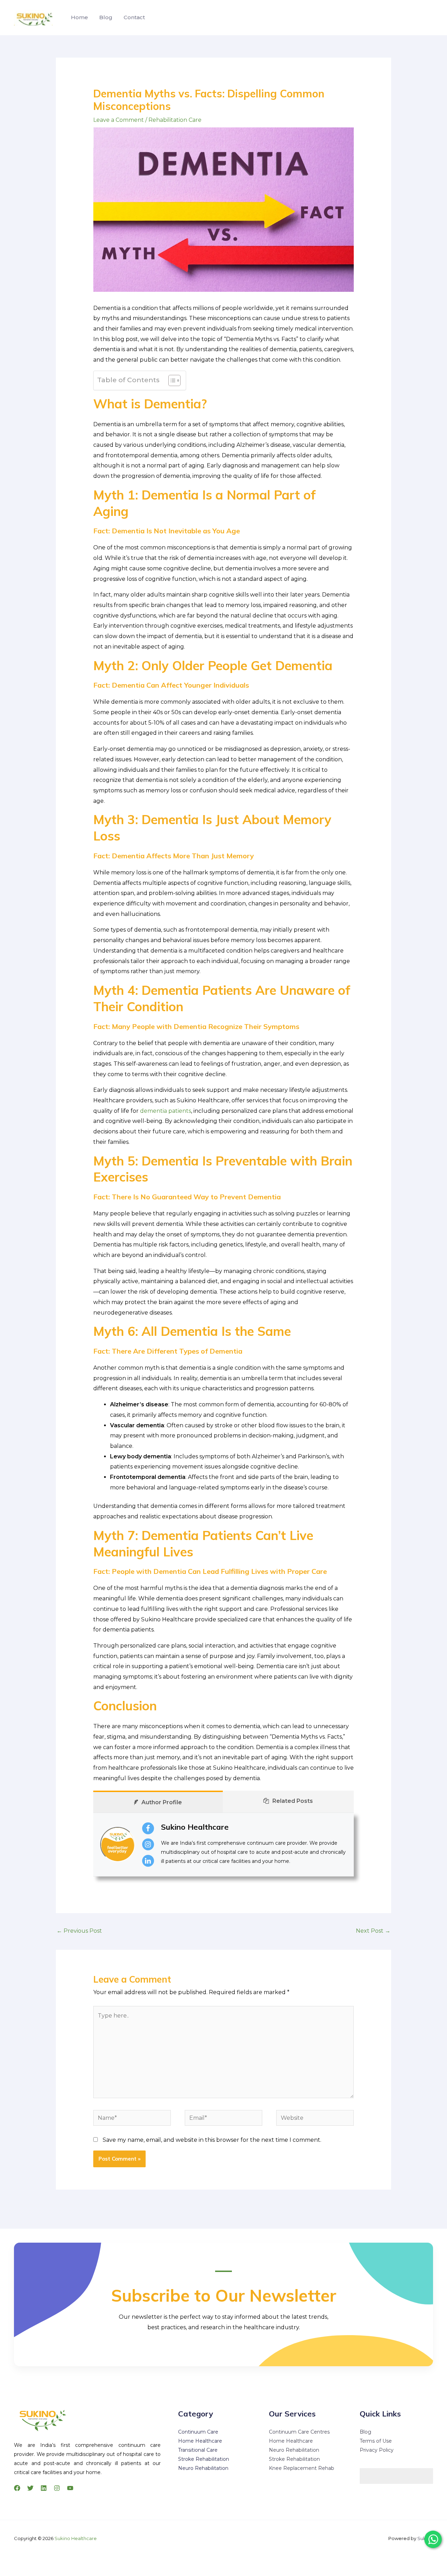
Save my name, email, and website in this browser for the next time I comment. (212, 2140)
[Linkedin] (44, 2488)
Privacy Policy (377, 2450)
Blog (106, 17)
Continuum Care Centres (299, 2432)
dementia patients (166, 1111)
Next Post (373, 1931)
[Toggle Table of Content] (171, 380)
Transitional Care (198, 2450)
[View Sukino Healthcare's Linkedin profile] (148, 1861)
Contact (134, 17)
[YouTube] (70, 2488)
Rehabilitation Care (175, 120)
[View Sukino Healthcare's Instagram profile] (148, 1844)
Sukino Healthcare (195, 1827)
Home (79, 17)
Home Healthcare (200, 2441)
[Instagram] (57, 2488)
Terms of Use (376, 2441)
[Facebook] (17, 2488)
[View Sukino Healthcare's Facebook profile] (148, 1828)
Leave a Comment (119, 120)
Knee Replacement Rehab (302, 2468)
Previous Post (79, 1931)
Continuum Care (198, 2432)
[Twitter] (30, 2488)
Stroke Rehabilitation (204, 2459)
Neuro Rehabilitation (203, 2468)
